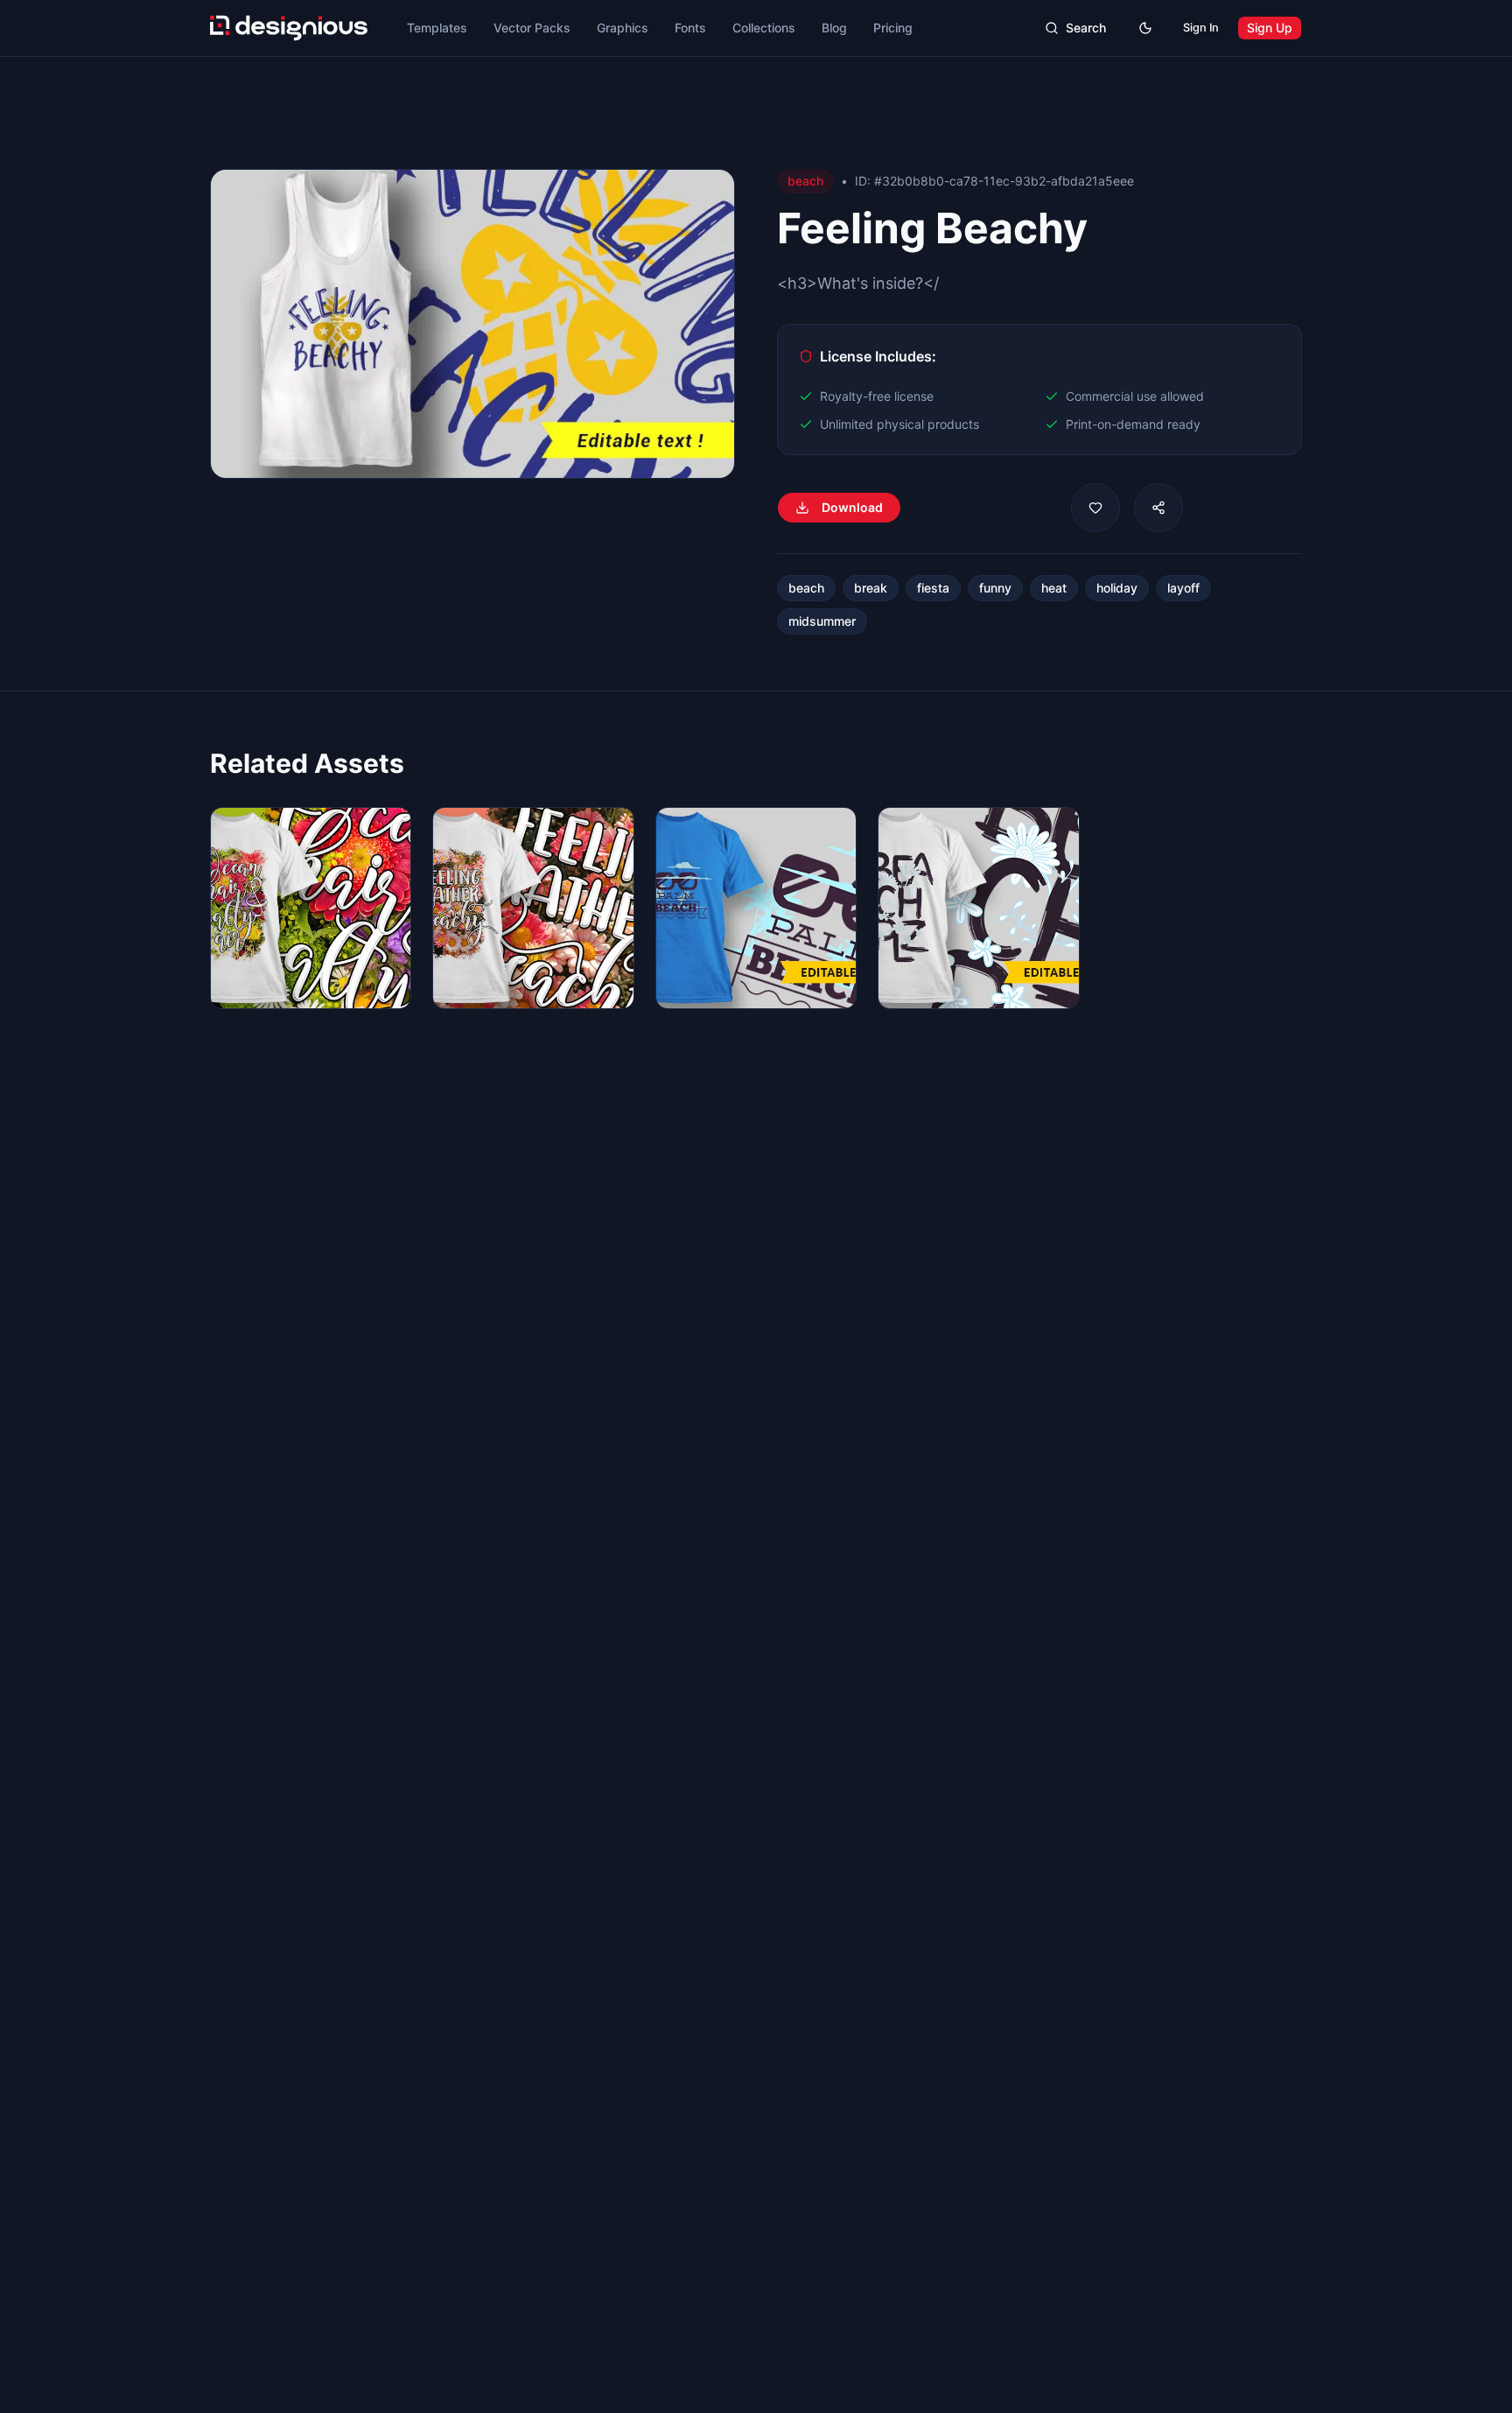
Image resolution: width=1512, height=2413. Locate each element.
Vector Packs (532, 28)
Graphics (623, 28)
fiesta (933, 588)
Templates (437, 28)
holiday (1117, 588)
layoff (1183, 588)
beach (806, 588)
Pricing (893, 28)
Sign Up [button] (1270, 28)
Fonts (690, 28)
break (871, 588)
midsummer (822, 621)
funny (995, 588)
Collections (764, 28)
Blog (834, 28)
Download (852, 507)
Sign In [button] (1201, 28)
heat (1054, 588)
